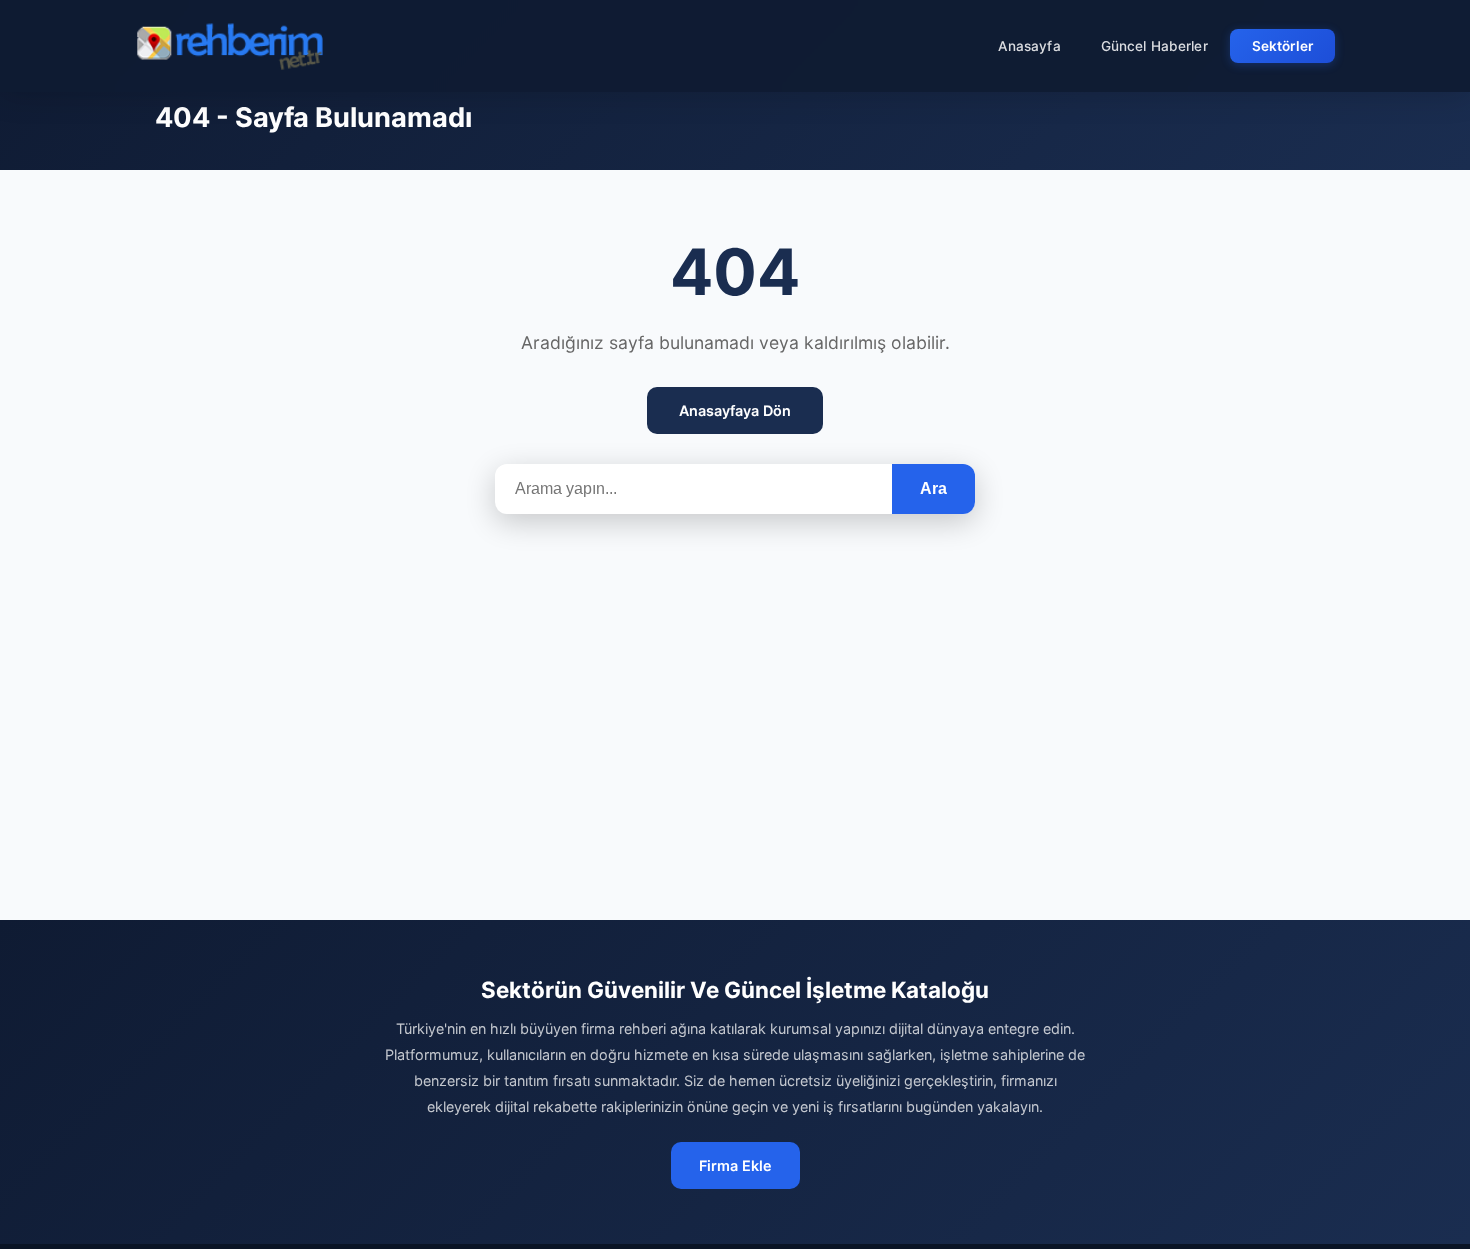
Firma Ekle (735, 1165)
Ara (933, 488)
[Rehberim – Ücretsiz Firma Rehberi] (229, 46)
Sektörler (1282, 46)
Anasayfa (1029, 46)
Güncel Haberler (1154, 46)
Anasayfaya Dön (735, 410)
